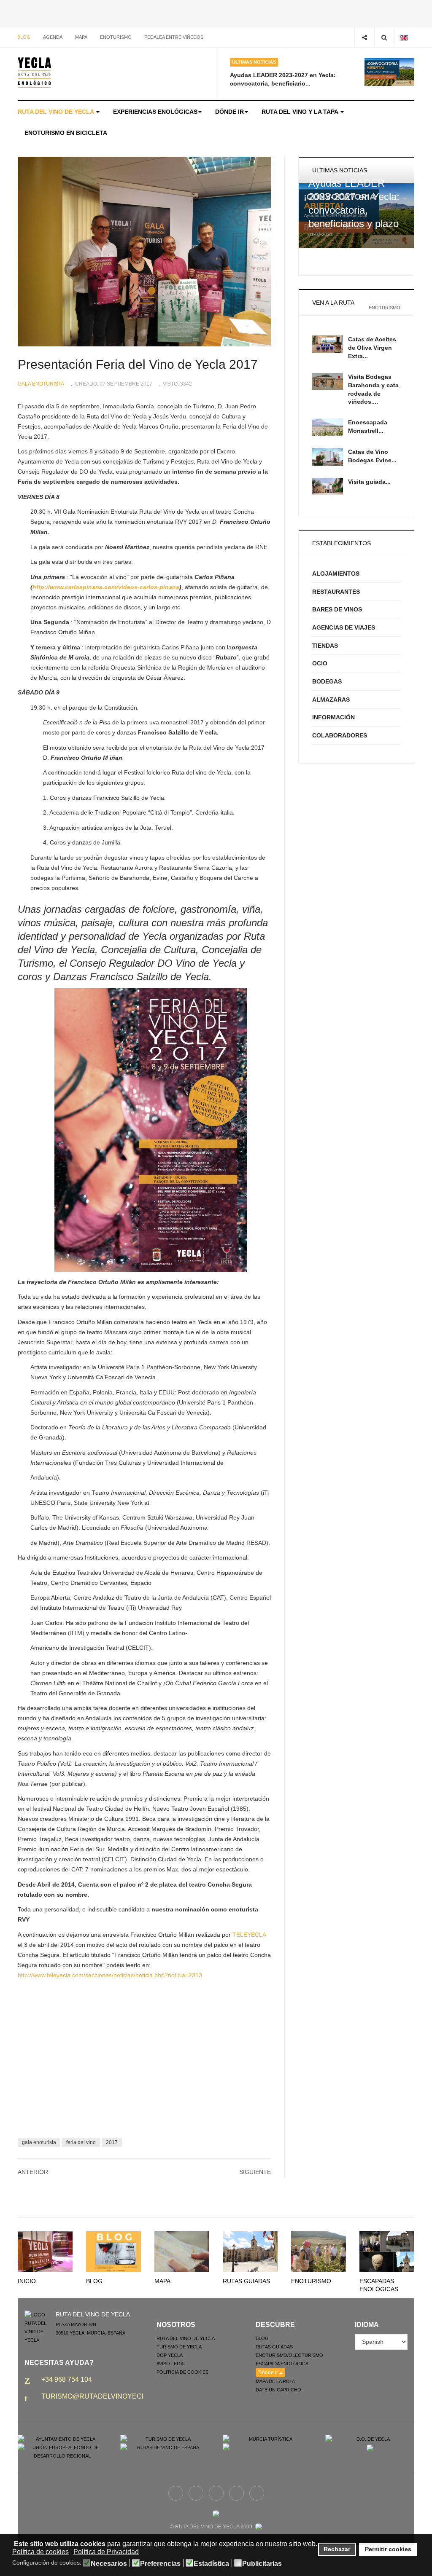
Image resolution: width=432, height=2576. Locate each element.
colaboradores (340, 735)
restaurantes (336, 592)
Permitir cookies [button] (388, 2549)
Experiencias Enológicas (155, 112)
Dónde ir (229, 112)
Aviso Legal (171, 2364)
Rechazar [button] (337, 2549)
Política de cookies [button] (40, 2552)
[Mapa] (182, 2252)
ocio (320, 663)
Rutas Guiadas (246, 2281)
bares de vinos (337, 609)
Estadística (211, 2564)
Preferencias (160, 2564)
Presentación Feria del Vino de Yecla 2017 (138, 364)
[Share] (364, 37)
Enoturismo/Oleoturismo (289, 2355)
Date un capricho (278, 2390)
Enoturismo (116, 37)
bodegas (327, 681)
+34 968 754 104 (67, 2379)
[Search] (384, 37)
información (333, 717)
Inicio (27, 2281)
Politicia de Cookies (182, 2372)
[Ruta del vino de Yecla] (34, 72)
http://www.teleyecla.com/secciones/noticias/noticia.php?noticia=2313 (110, 1975)
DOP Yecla (170, 2355)
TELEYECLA (249, 1935)
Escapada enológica (282, 2364)
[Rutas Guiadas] (250, 2252)
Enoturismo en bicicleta (66, 133)
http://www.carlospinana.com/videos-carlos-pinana (106, 587)
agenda (53, 37)
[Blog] (113, 2252)
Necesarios (109, 2564)
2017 (112, 2142)
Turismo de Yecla (179, 2347)
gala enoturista (39, 2142)
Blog (24, 37)
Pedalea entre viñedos (174, 37)
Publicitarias (262, 2564)
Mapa (162, 2281)
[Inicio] (45, 2252)
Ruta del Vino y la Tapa (301, 112)
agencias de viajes (344, 627)
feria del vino (81, 2142)
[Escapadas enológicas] (387, 2252)
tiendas (325, 646)
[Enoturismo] (319, 2252)
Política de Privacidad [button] (106, 2552)
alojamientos (336, 574)
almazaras (331, 700)
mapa (81, 37)
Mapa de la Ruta (275, 2381)
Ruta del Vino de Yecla (57, 112)
